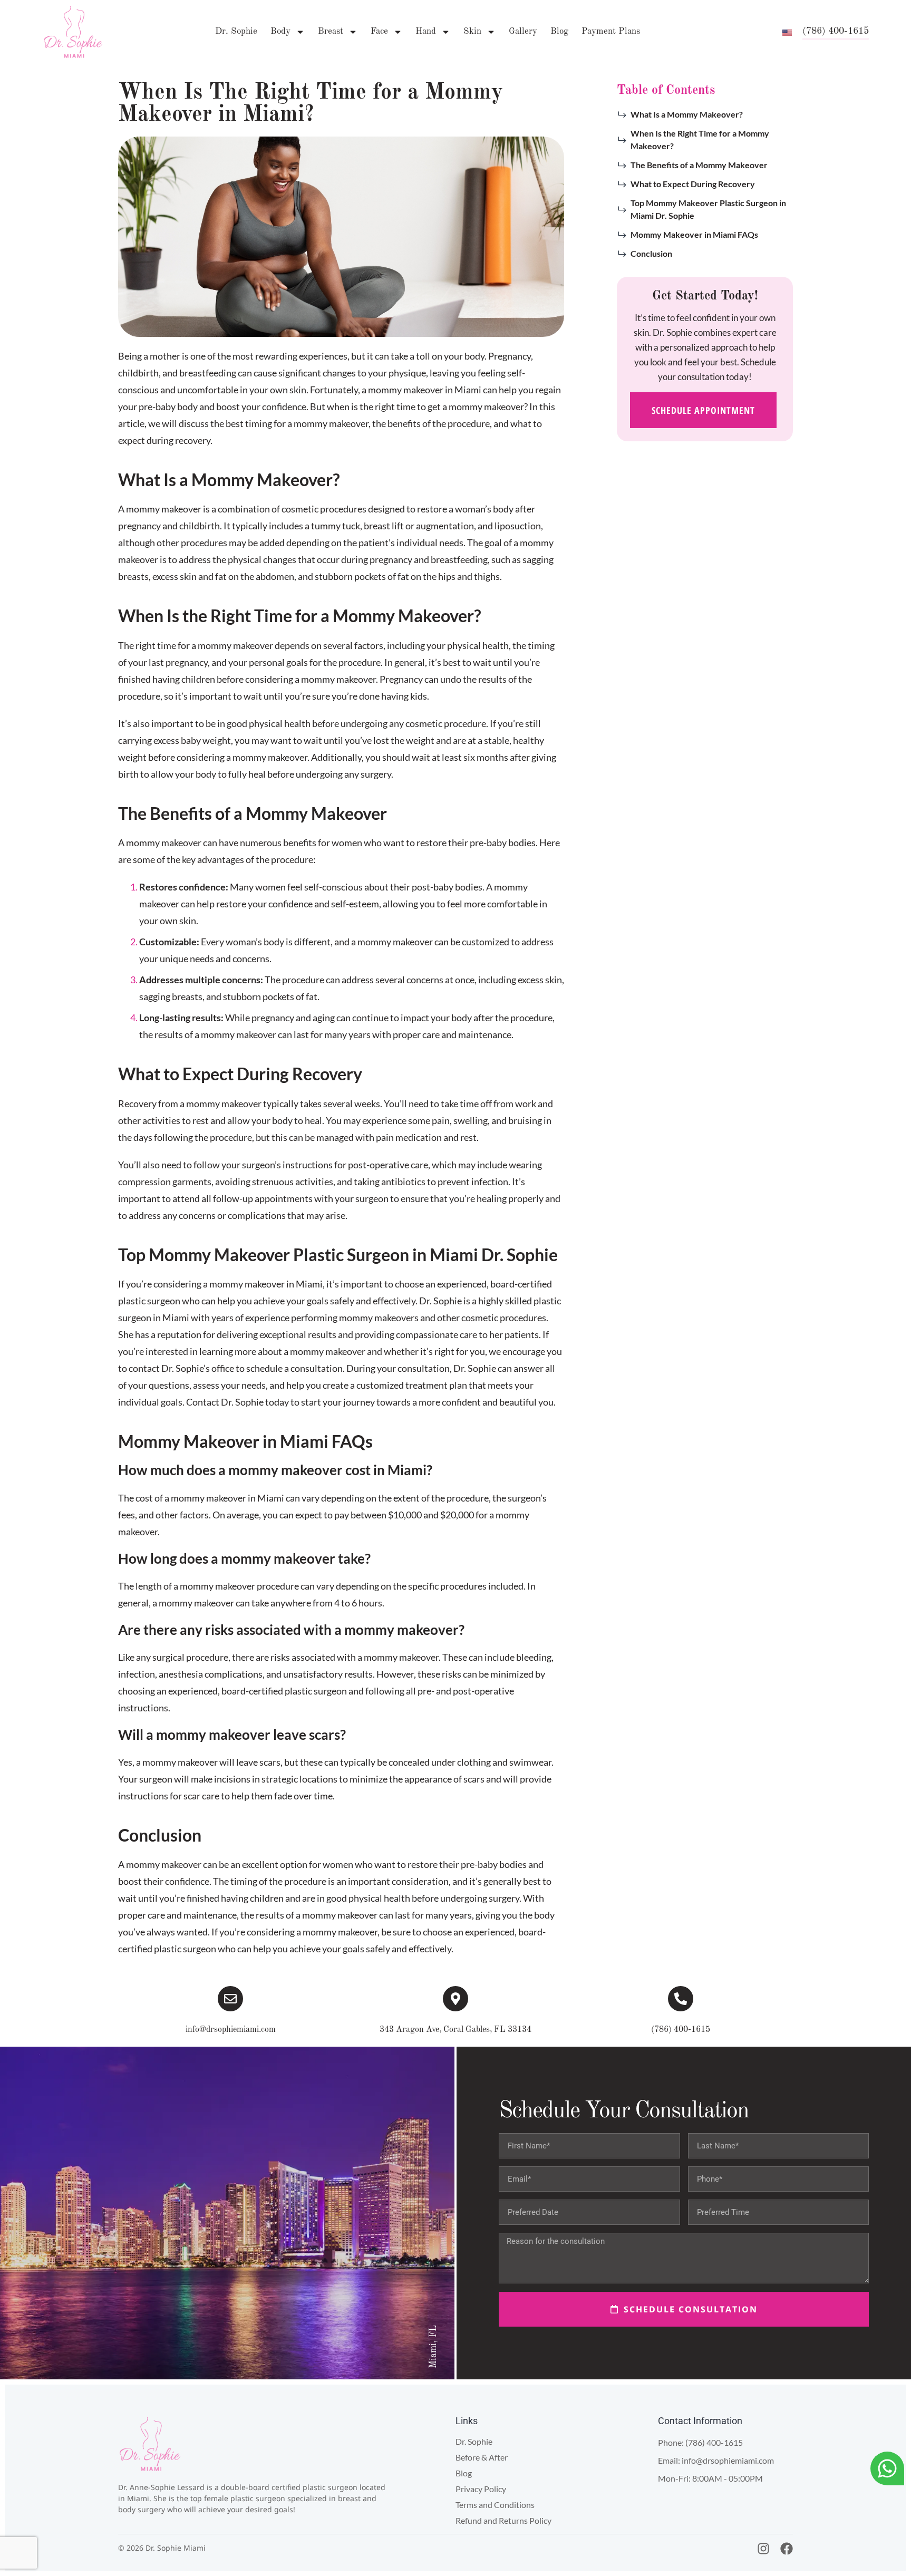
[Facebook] (787, 2549)
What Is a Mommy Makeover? (687, 114)
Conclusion (651, 253)
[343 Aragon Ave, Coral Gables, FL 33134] (455, 1999)
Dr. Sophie (236, 31)
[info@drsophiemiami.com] (230, 1999)
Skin (472, 31)
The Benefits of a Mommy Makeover (699, 165)
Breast (331, 31)
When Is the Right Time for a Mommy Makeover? (700, 139)
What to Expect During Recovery (693, 184)
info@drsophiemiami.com (231, 2030)
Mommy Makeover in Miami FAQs (694, 234)
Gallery (523, 31)
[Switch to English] (787, 32)
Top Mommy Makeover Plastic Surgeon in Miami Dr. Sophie (708, 209)
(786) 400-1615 (681, 2030)
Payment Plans (611, 31)
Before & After (482, 2457)
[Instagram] (763, 2549)
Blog (559, 31)
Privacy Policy (481, 2489)
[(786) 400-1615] (681, 1999)
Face (379, 31)
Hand (426, 31)
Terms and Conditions (495, 2505)
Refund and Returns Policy (503, 2520)
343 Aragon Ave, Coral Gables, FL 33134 (455, 2030)
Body (280, 31)
